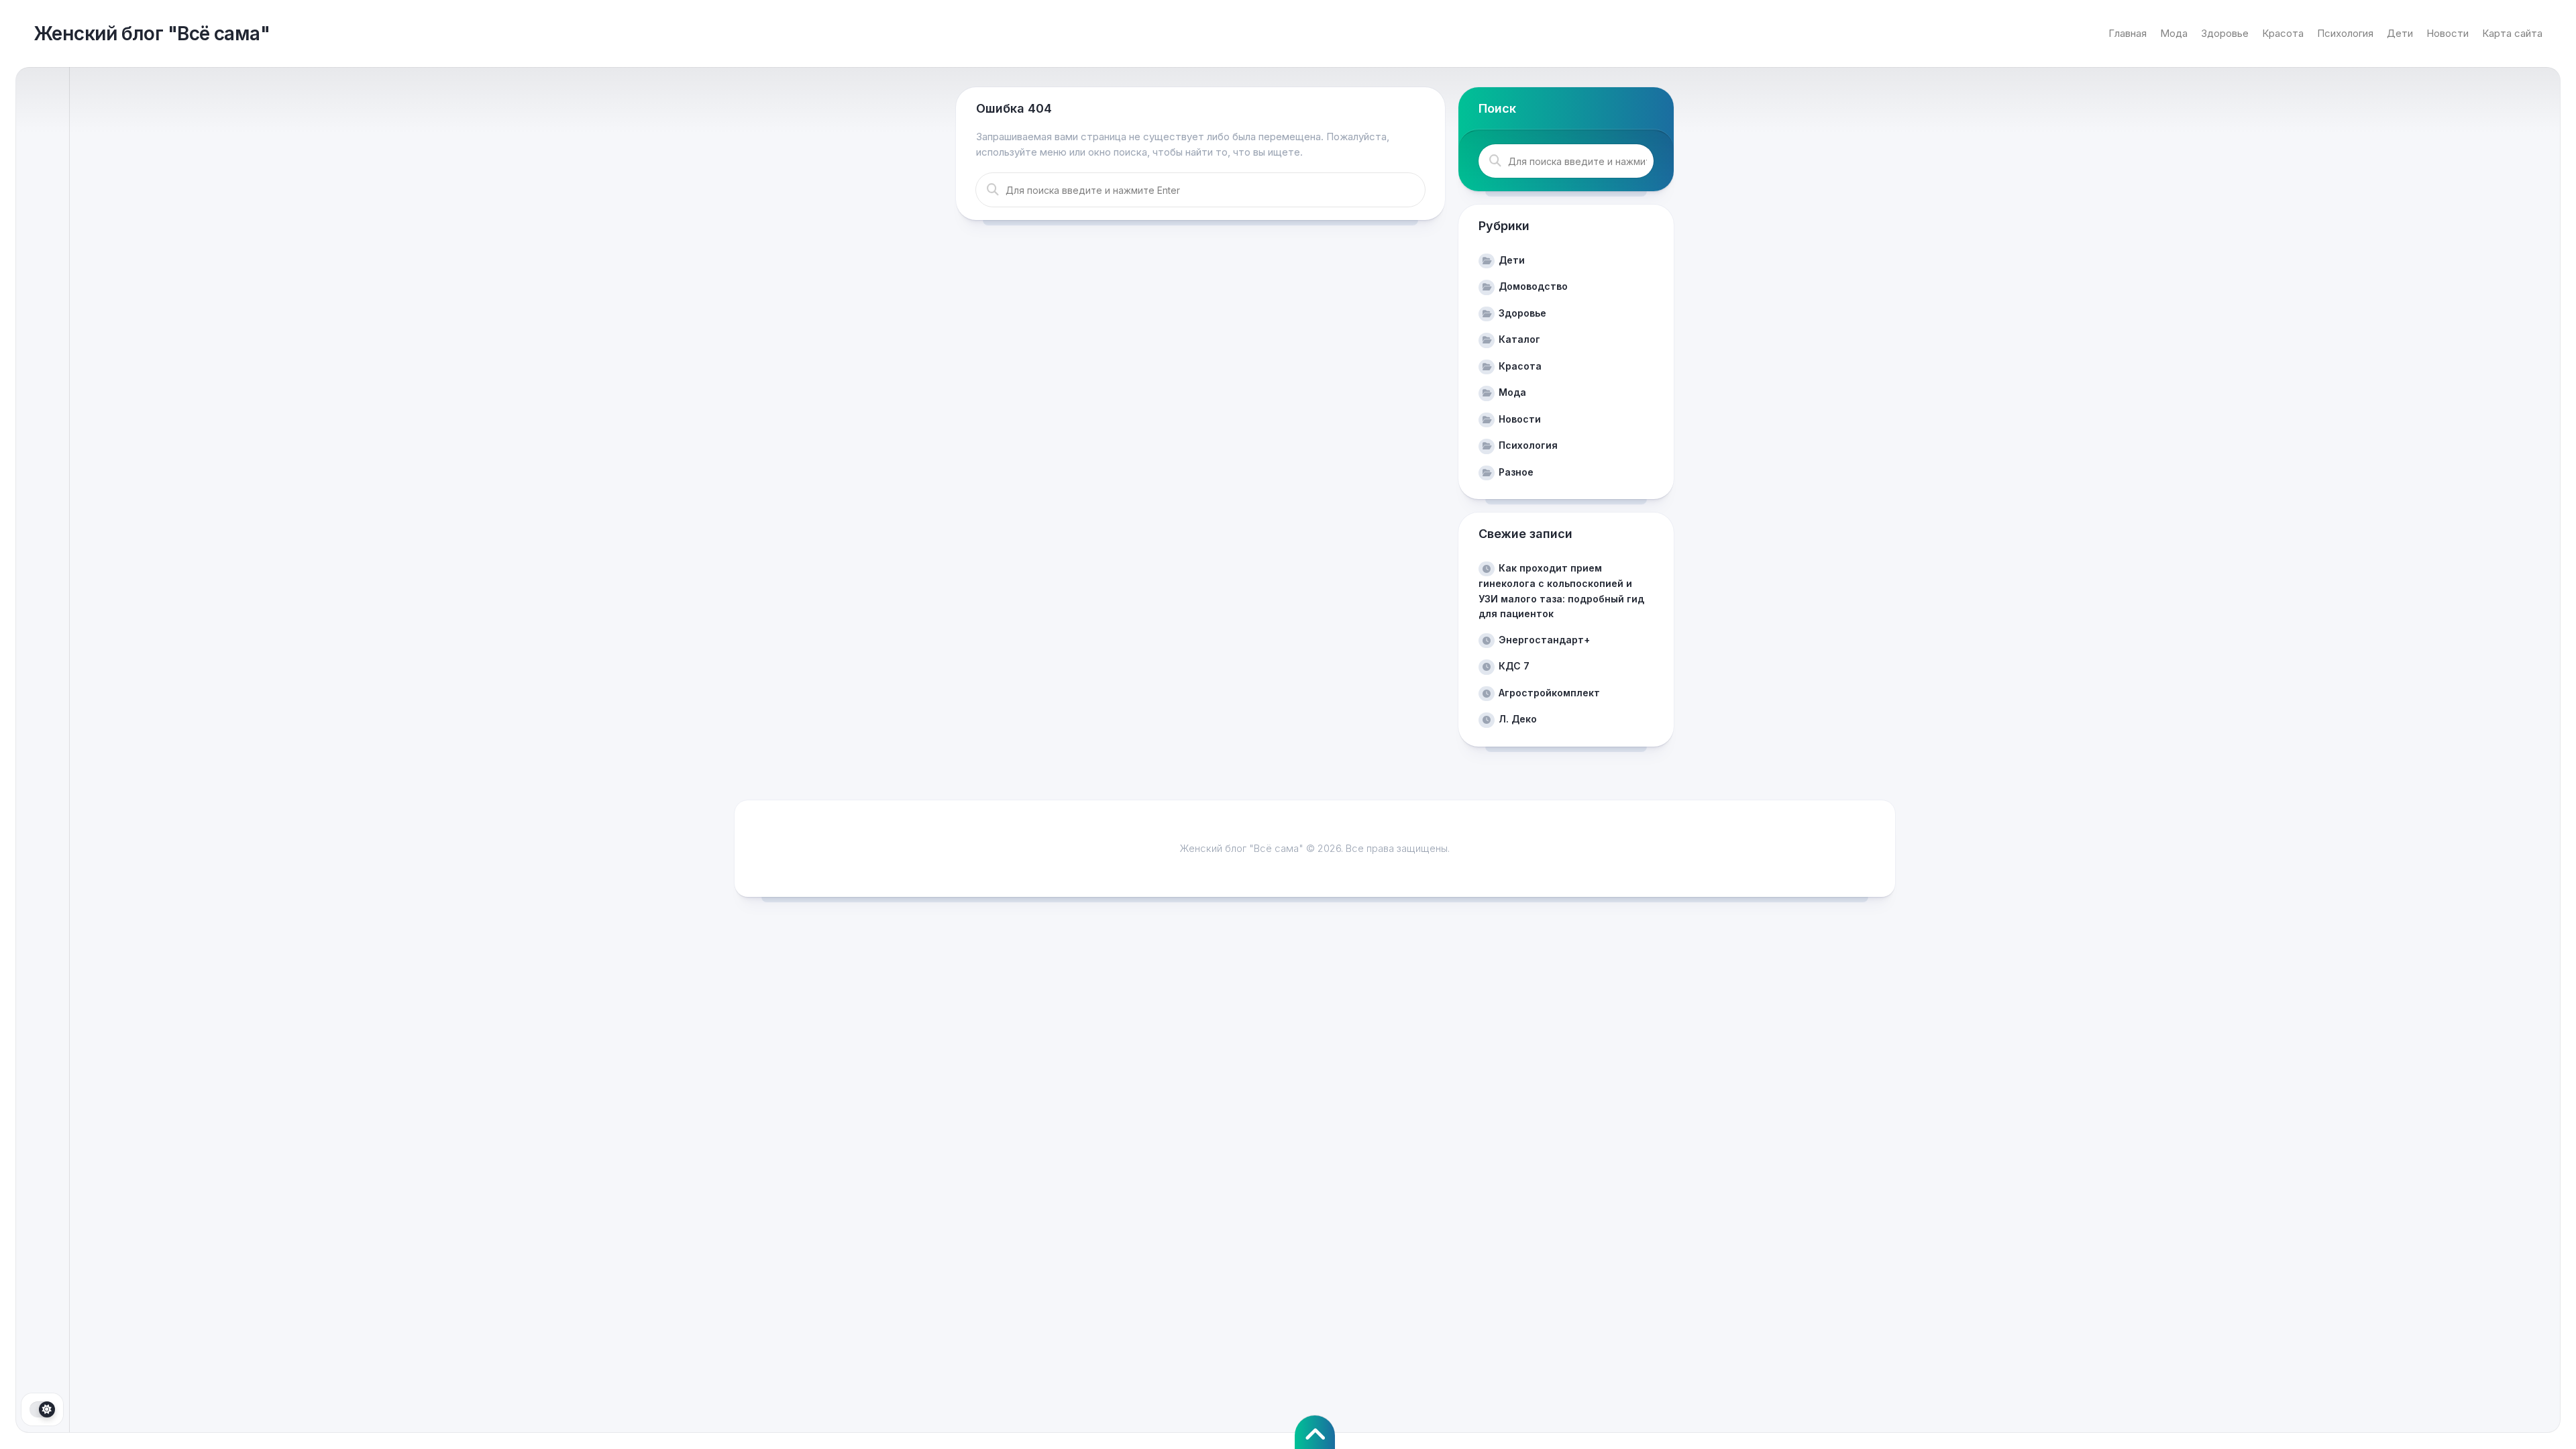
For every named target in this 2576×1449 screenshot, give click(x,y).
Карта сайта (2512, 33)
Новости (2448, 33)
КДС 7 (1514, 666)
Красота (2283, 33)
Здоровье (2225, 33)
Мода (2174, 33)
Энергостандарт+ (1544, 640)
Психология (2345, 33)
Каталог (1519, 339)
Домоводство (1533, 286)
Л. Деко (1518, 719)
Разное (1516, 472)
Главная (2128, 33)
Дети (2400, 33)
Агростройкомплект (1549, 693)
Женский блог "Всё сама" (152, 34)
